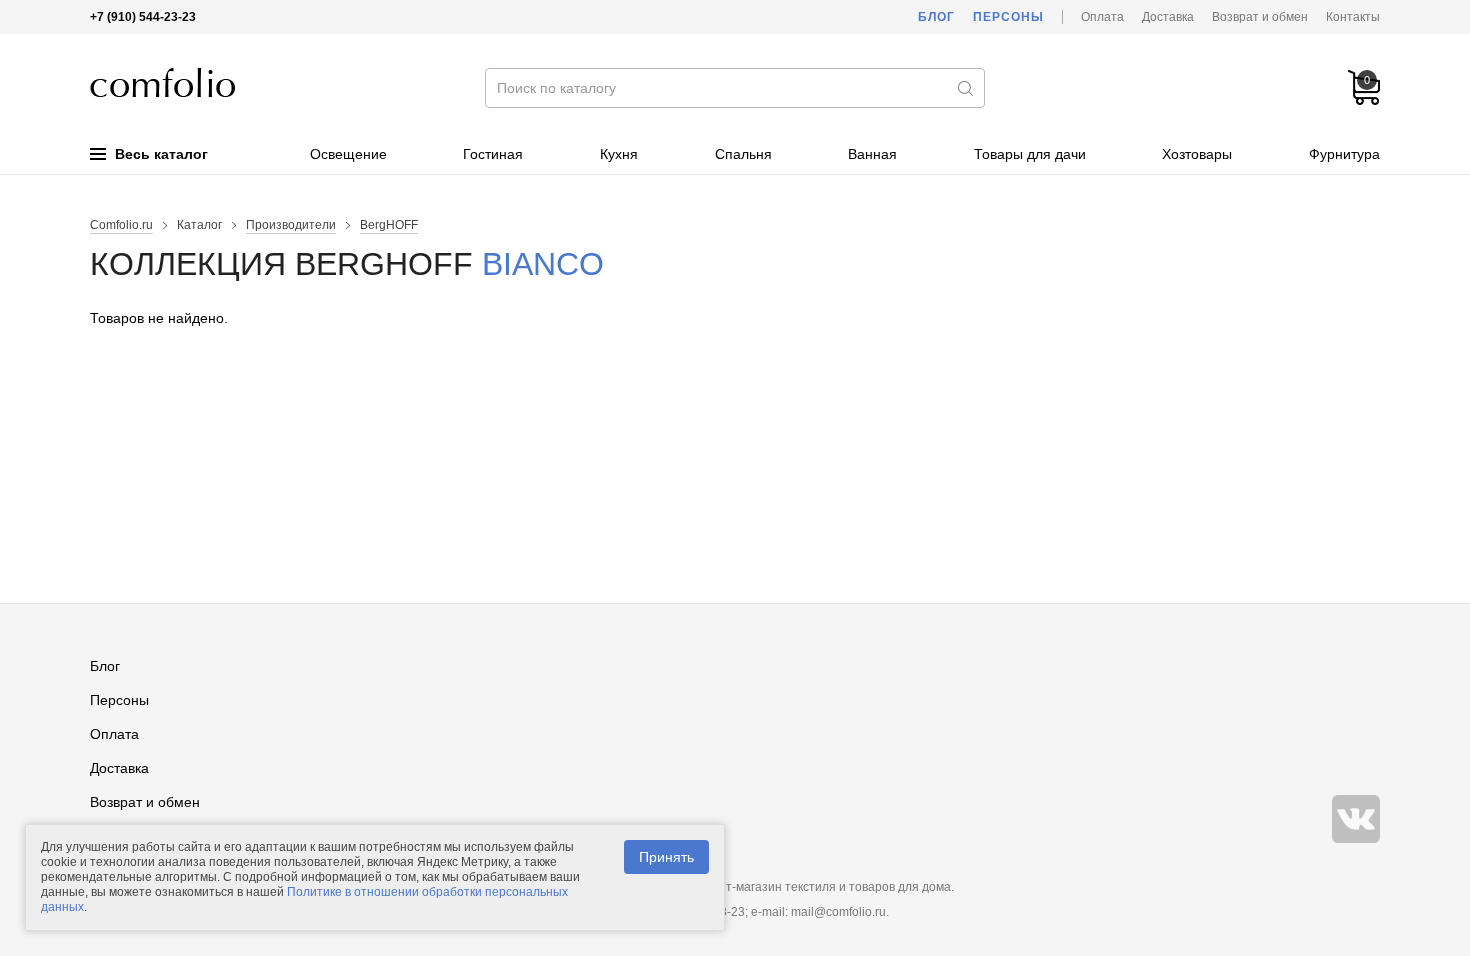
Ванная (872, 154)
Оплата (1102, 17)
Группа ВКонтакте (1356, 819)
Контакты (1353, 17)
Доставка (1168, 17)
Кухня (619, 154)
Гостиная (493, 154)
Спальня (743, 154)
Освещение (348, 154)
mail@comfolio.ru (838, 912)
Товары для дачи (1030, 154)
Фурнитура (1344, 154)
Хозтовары (1197, 154)
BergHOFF (389, 225)
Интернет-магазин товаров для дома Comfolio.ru (162, 82)
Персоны (1008, 17)
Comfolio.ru (121, 225)
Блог (936, 17)
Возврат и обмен (1260, 17)
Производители (291, 225)
